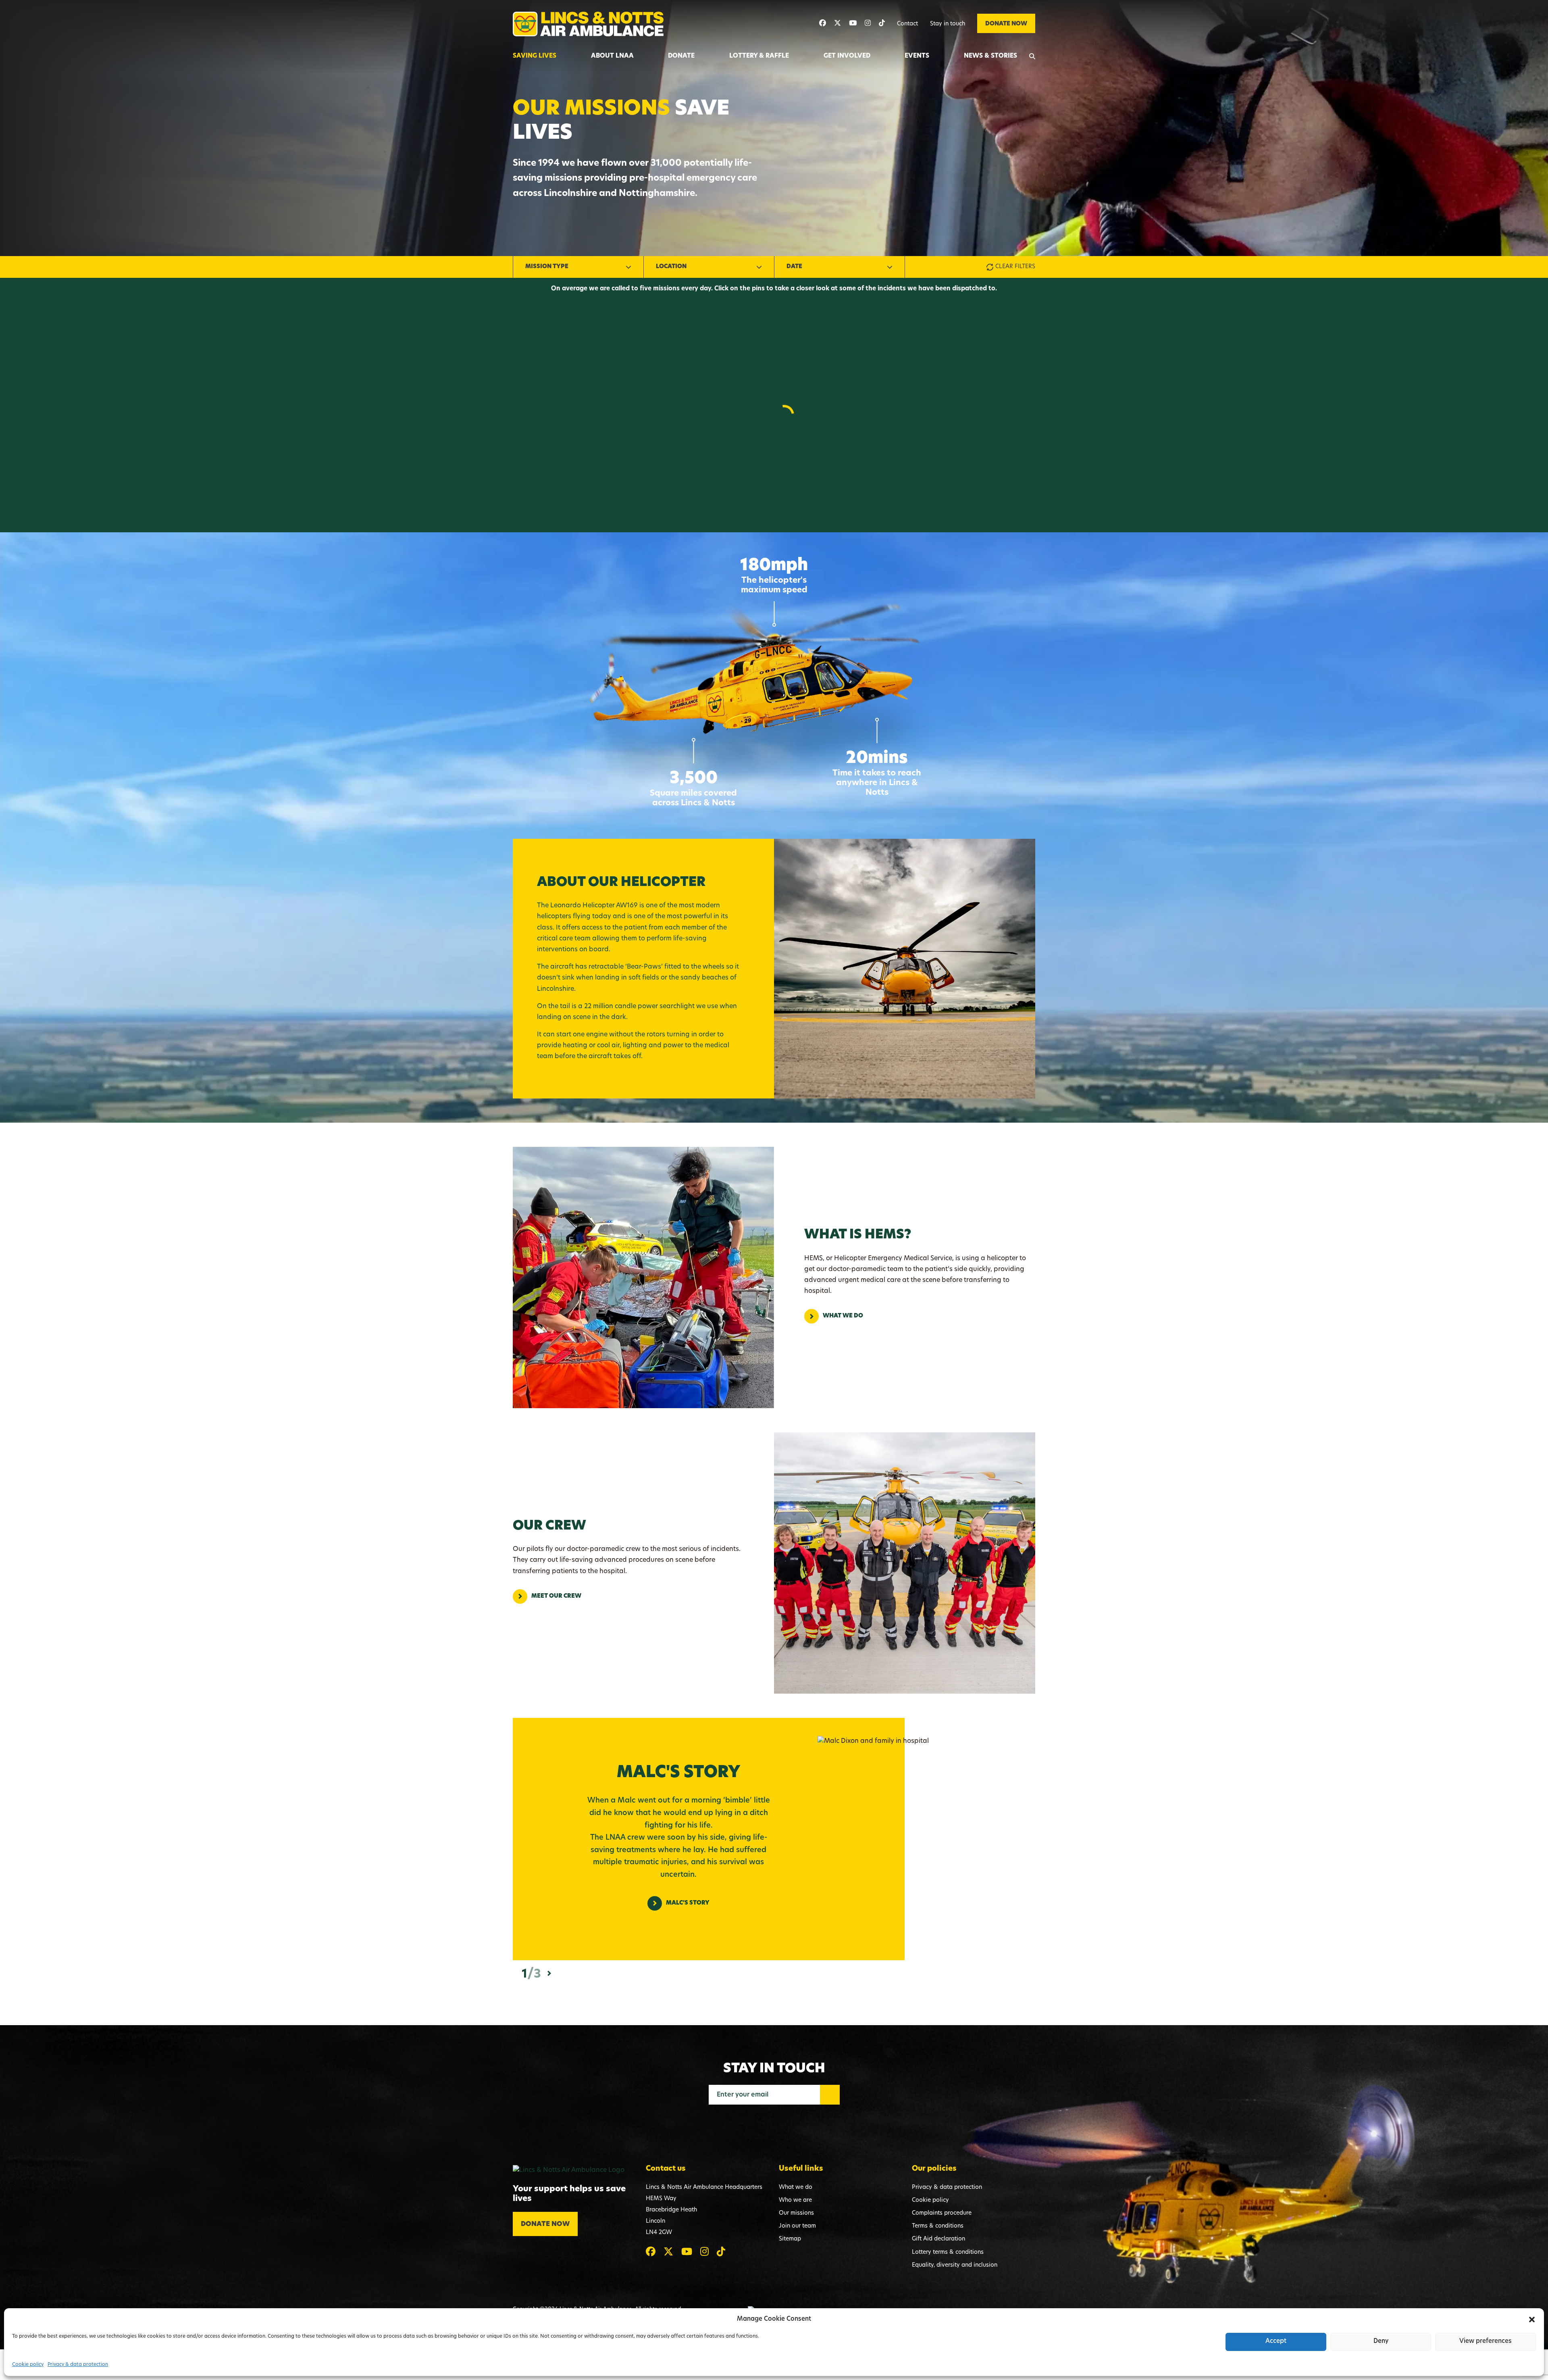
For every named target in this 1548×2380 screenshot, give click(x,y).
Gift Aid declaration (938, 2239)
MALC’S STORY (688, 1903)
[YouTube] (853, 24)
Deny (1381, 2341)
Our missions (796, 2213)
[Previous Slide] (515, 1974)
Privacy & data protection (78, 2365)
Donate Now (1006, 24)
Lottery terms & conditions (948, 2252)
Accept (1276, 2341)
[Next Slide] (549, 1973)
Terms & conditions (938, 2226)
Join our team (797, 2226)
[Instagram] (868, 24)
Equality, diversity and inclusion (955, 2265)
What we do (843, 1316)
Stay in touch (948, 24)
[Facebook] (823, 24)
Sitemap (790, 2239)
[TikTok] (882, 24)
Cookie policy (28, 2365)
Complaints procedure (942, 2213)
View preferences (1486, 2341)
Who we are (795, 2200)
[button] (1532, 2320)
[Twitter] (837, 24)
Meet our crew (556, 1596)
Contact (907, 24)
